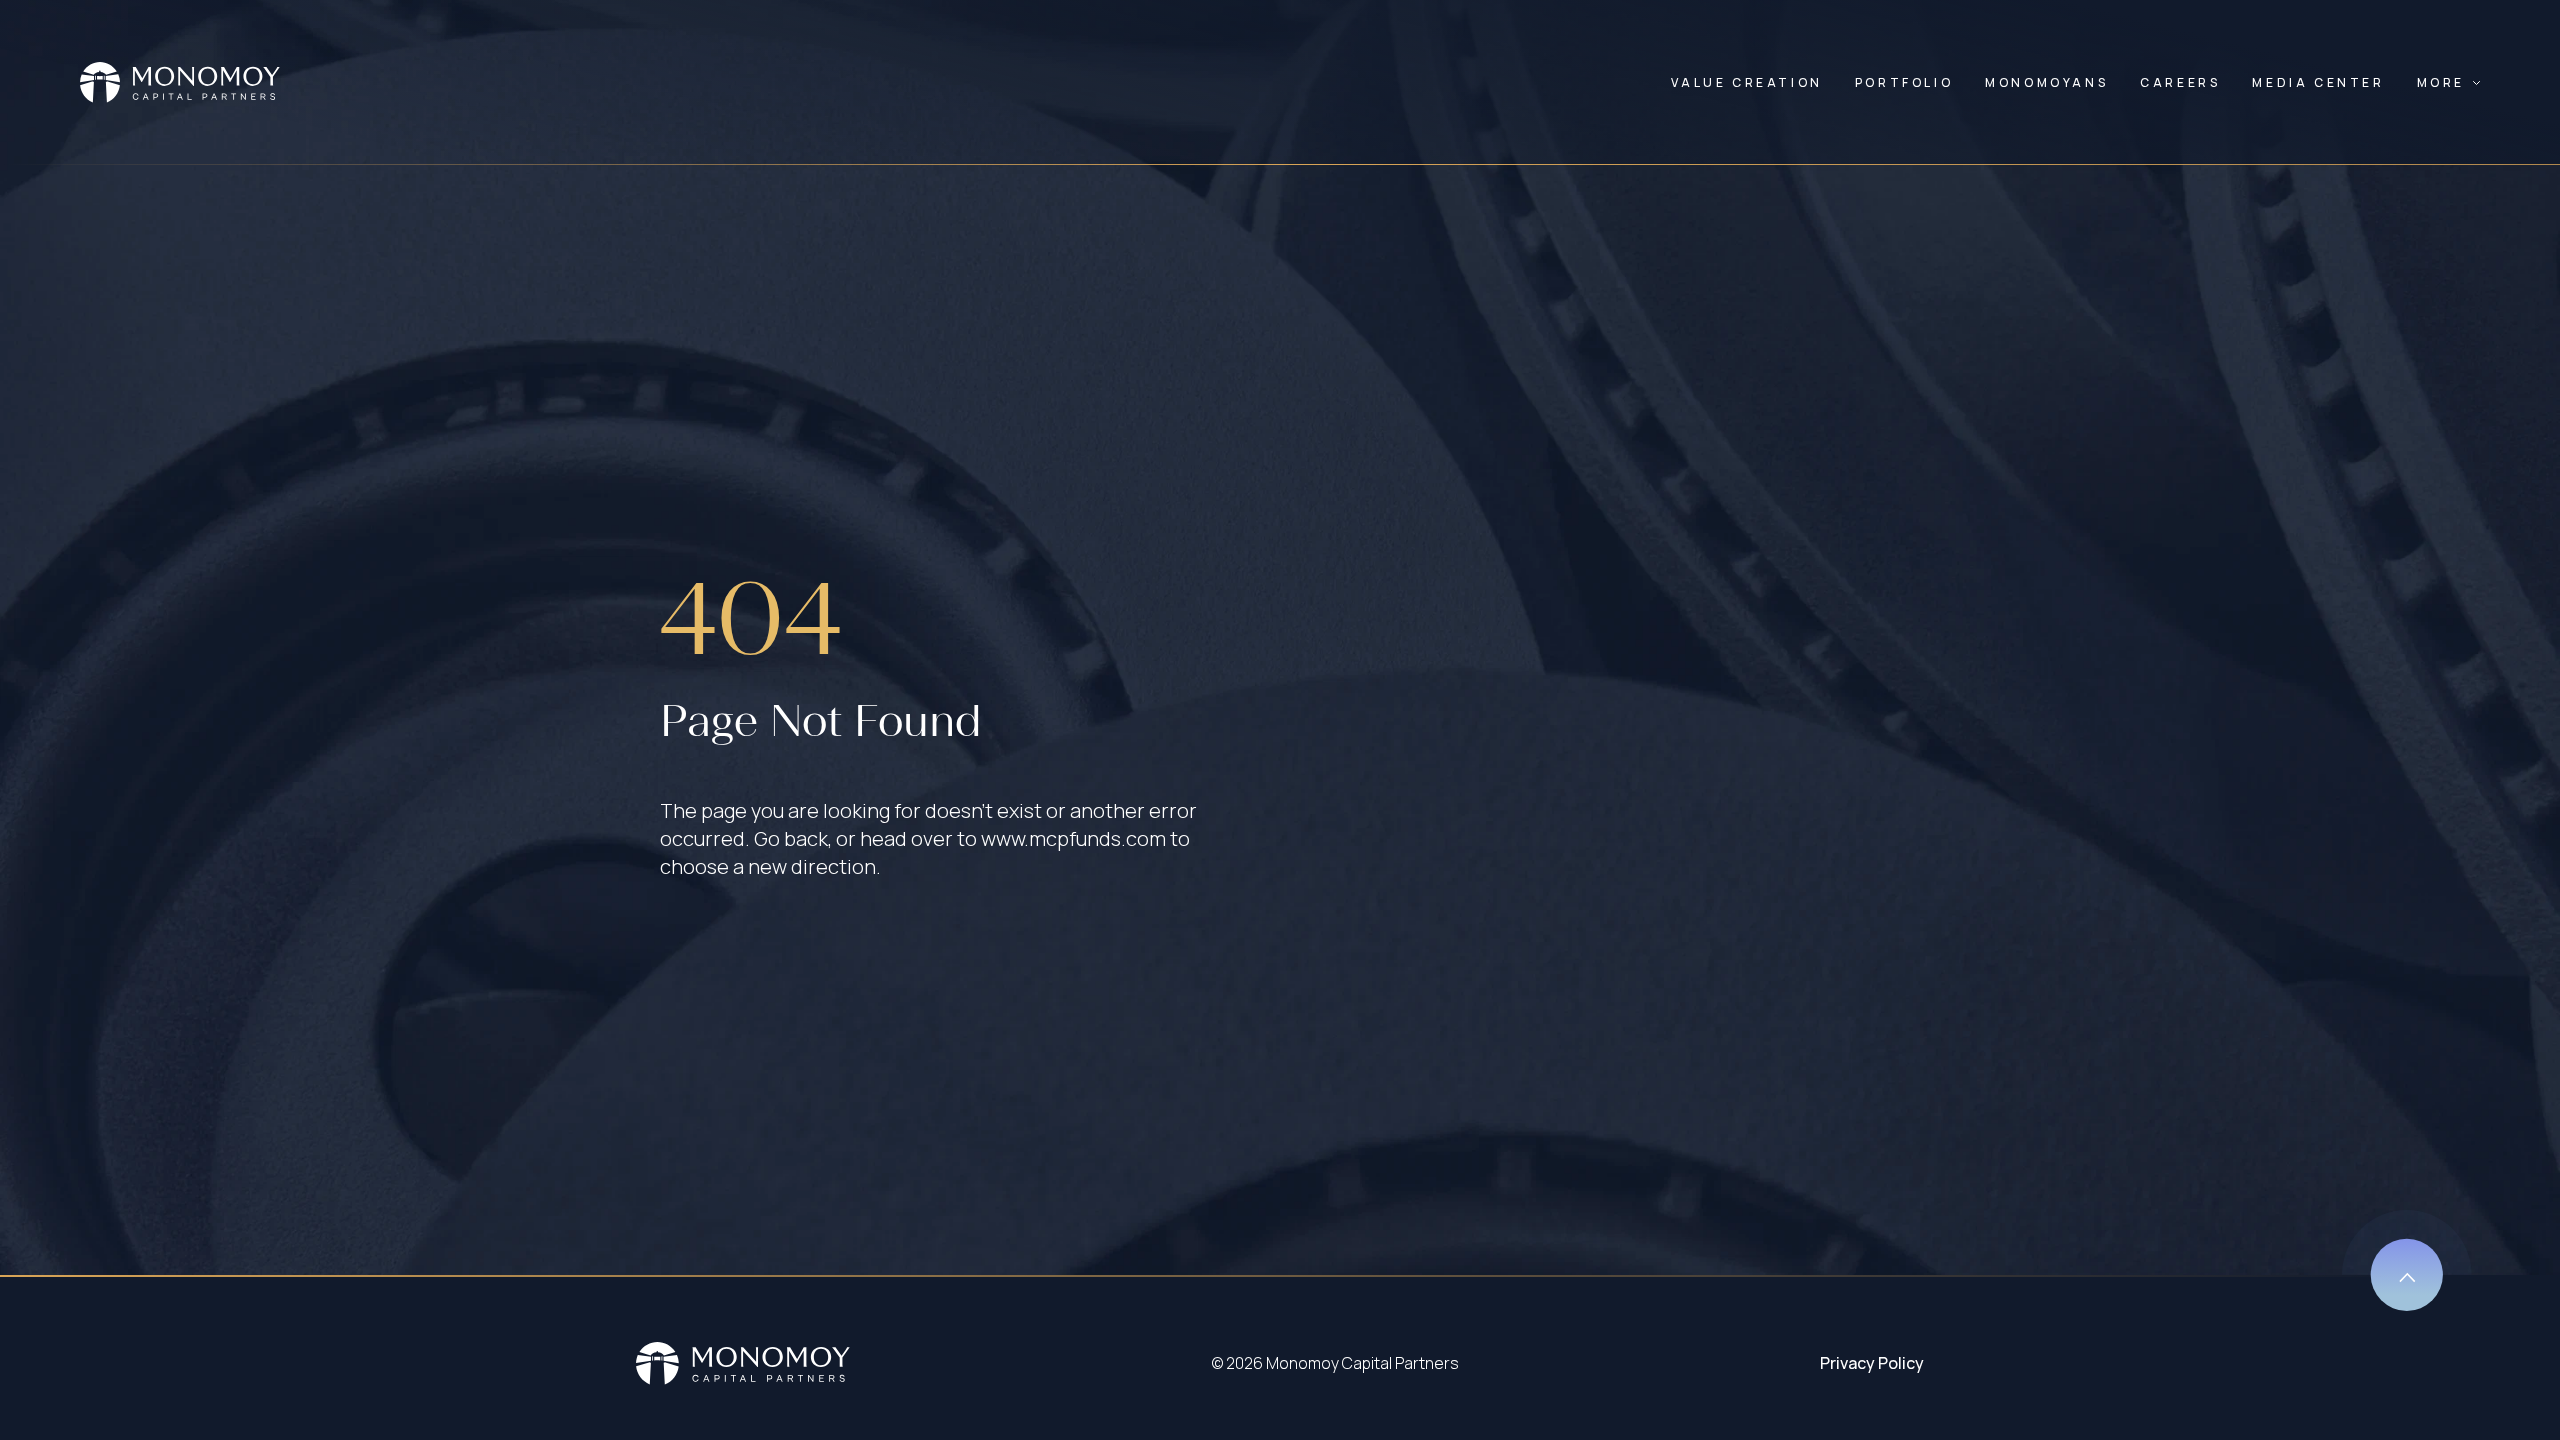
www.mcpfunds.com (1073, 838)
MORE (2441, 82)
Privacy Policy (1872, 1363)
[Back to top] (2407, 1260)
